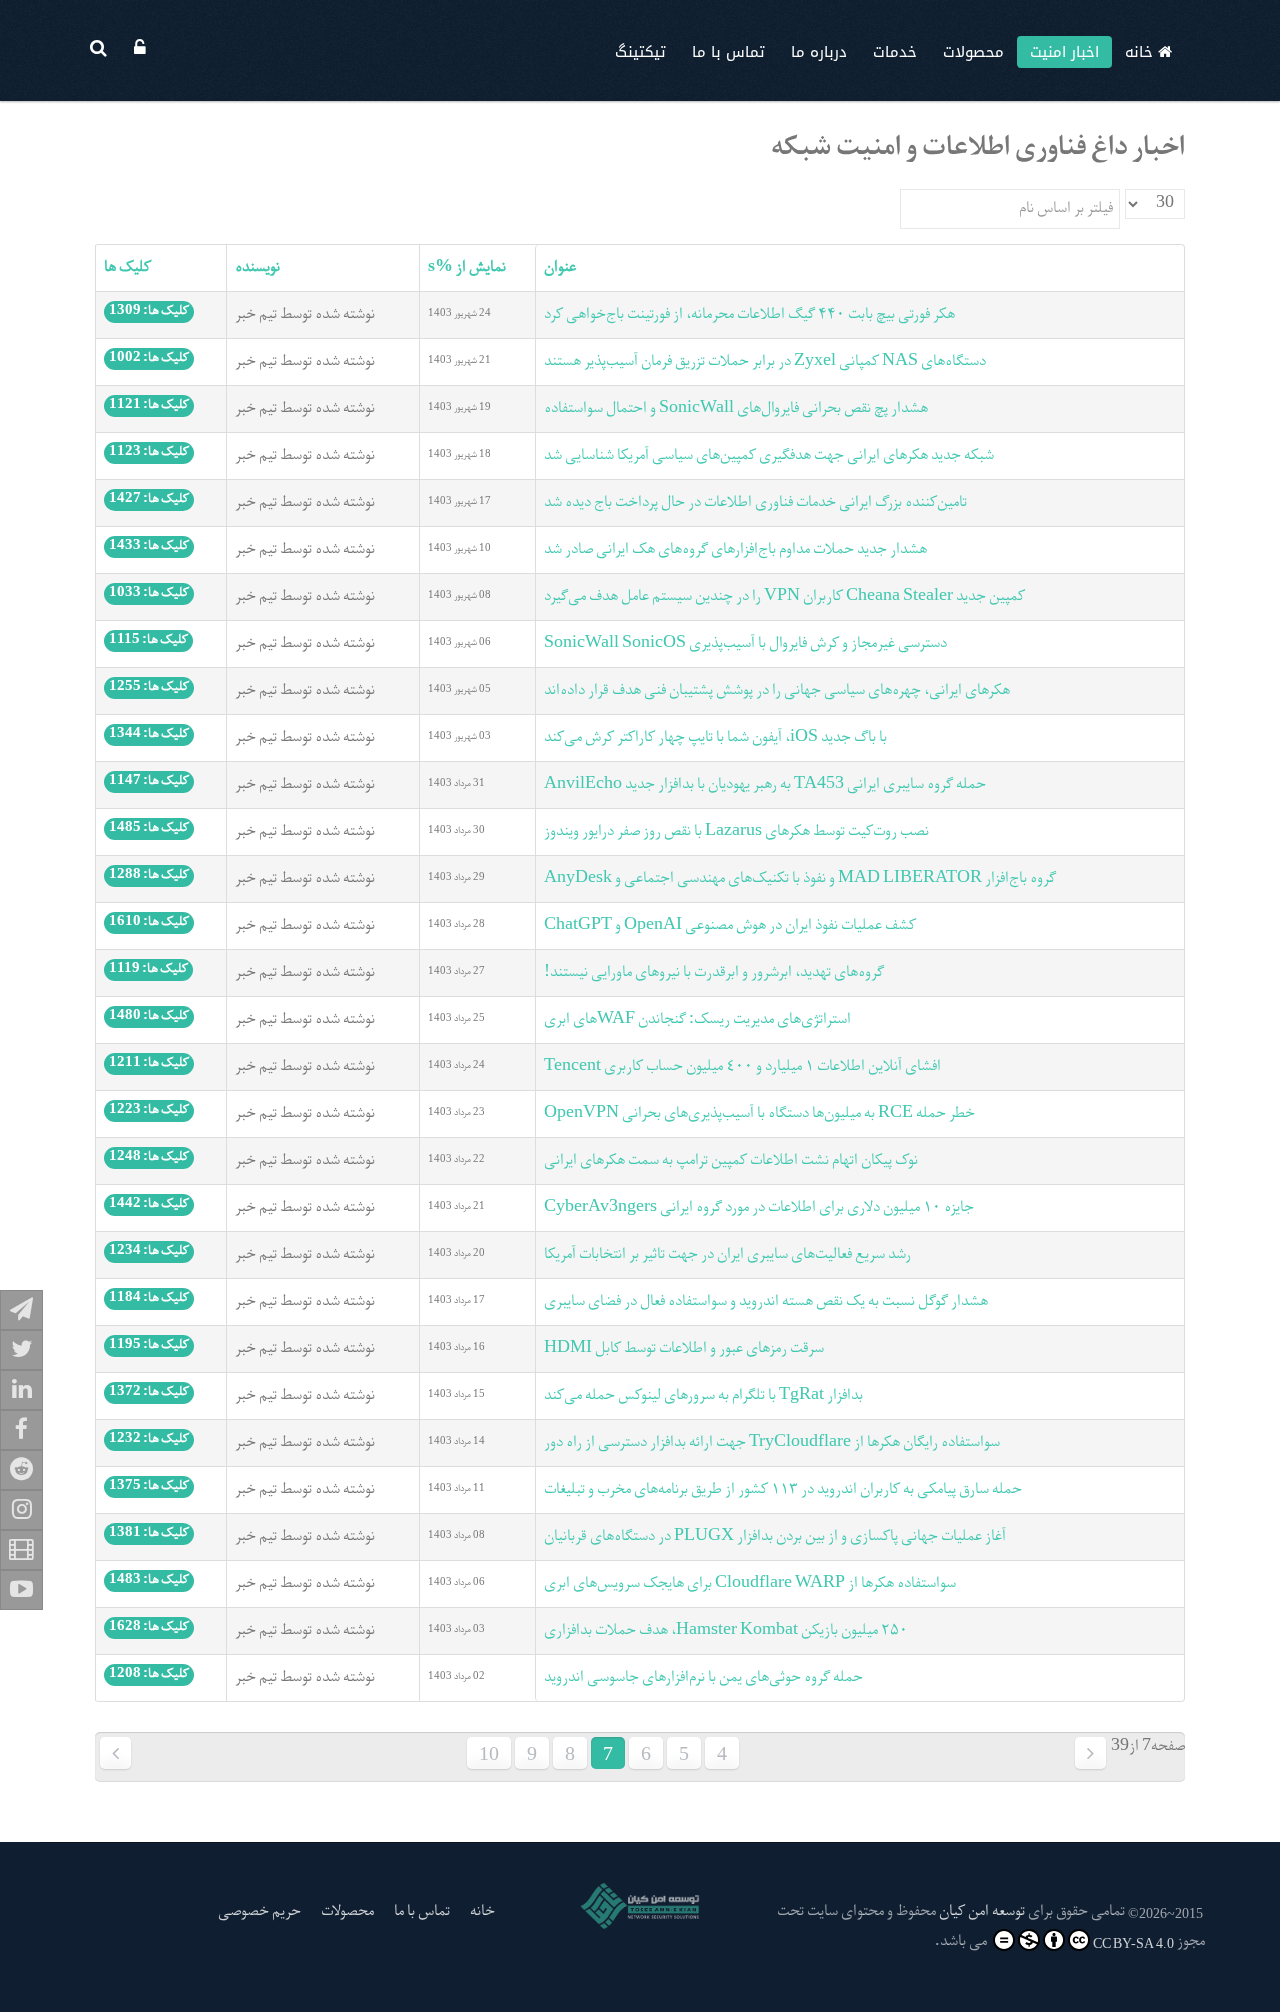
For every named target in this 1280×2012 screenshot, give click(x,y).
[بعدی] (115, 1753)
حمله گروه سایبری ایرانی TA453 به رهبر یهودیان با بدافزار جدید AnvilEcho (765, 785)
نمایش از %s (467, 268)
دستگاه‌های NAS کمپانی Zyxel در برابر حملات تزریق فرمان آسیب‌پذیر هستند (765, 362)
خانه (1141, 52)
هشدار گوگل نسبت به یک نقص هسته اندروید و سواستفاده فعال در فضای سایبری (766, 1302)
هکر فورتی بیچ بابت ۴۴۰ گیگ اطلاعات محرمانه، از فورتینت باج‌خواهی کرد (749, 315)
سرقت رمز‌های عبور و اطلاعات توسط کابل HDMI (684, 1349)
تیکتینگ (640, 52)
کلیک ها (127, 268)
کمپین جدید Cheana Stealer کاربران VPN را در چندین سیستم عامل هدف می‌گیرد (784, 597)
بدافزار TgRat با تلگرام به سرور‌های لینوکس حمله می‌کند (703, 1396)
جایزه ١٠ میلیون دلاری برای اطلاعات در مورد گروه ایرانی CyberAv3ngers (759, 1208)
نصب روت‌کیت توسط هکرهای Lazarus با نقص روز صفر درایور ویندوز (736, 832)
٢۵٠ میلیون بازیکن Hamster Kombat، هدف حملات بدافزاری (726, 1631)
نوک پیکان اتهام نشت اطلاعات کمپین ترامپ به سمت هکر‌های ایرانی (731, 1161)
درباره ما (819, 52)
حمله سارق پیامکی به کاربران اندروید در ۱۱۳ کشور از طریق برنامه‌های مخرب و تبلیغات (783, 1490)
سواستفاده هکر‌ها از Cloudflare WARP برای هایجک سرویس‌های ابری (750, 1584)
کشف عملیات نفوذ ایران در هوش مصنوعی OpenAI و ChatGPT (730, 926)
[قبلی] (1090, 1753)
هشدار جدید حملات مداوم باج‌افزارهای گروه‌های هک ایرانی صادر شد (735, 550)
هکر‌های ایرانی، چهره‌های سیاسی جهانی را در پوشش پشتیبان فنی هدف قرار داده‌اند (777, 691)
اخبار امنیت (1064, 52)
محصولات (973, 52)
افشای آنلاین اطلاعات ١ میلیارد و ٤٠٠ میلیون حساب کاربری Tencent (742, 1067)
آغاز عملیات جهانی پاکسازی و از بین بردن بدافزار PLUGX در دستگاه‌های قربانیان (775, 1537)
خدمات (895, 52)
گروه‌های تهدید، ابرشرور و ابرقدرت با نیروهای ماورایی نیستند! (714, 973)
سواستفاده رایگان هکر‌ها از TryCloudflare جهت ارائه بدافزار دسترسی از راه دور (772, 1443)
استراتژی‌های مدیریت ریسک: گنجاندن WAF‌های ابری (697, 1020)
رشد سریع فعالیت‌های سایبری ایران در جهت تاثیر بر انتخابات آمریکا (727, 1255)
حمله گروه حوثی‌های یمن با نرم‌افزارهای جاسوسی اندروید (703, 1678)
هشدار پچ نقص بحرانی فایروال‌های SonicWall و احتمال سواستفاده (736, 409)
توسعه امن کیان (982, 1912)
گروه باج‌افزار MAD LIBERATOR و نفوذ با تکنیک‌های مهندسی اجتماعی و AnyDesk (800, 879)
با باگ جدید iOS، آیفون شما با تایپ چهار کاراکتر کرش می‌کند (715, 738)
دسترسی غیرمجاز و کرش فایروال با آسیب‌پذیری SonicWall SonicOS (745, 644)
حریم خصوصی (259, 1912)
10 (489, 1753)
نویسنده (257, 268)
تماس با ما (728, 52)
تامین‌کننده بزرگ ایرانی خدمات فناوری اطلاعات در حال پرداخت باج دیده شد (755, 503)
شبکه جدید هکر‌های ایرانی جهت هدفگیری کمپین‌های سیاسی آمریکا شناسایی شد (769, 456)
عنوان (560, 268)
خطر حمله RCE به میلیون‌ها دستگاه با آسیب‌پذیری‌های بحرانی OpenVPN (759, 1114)
